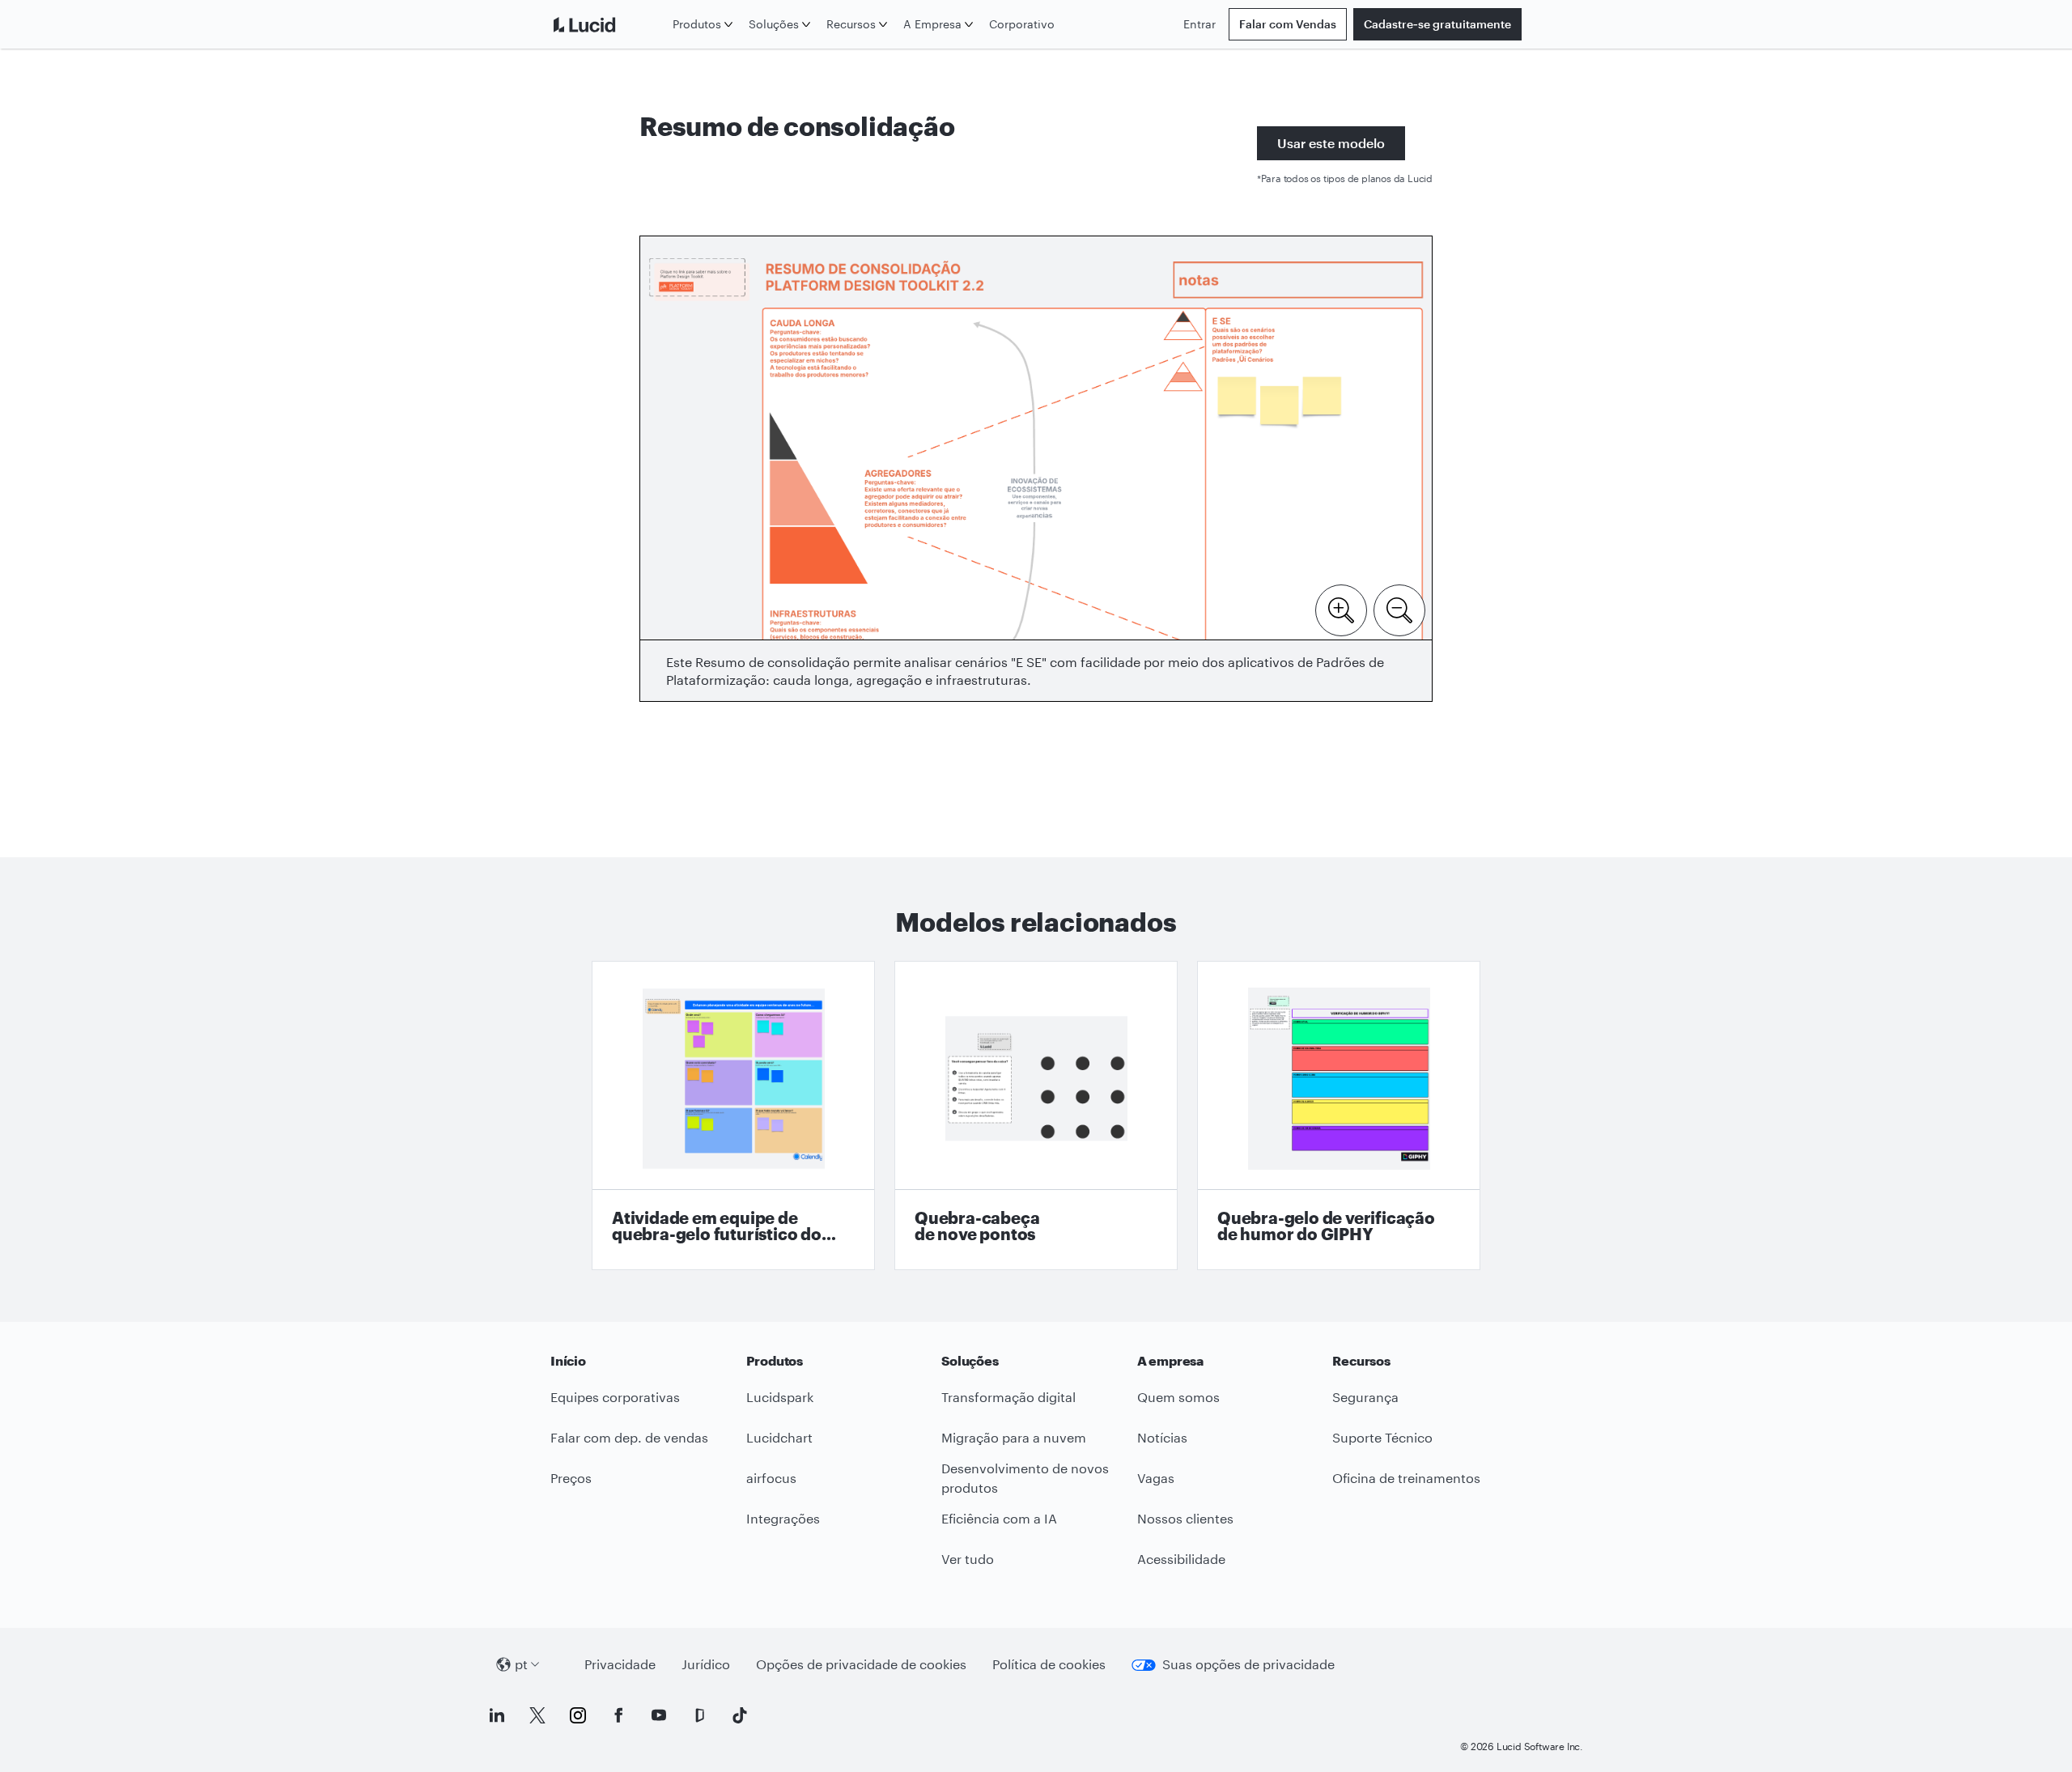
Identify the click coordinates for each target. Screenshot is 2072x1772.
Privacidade (620, 1664)
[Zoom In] (1341, 609)
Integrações (783, 1518)
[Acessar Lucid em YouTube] (659, 1715)
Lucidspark (780, 1397)
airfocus (771, 1478)
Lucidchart (779, 1437)
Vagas (1156, 1478)
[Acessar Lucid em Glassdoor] (699, 1715)
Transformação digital (1008, 1397)
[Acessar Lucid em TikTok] (740, 1715)
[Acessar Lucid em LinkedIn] (497, 1715)
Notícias (1162, 1437)
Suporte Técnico (1382, 1437)
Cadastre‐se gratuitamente (1437, 24)
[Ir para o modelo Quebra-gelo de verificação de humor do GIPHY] (1339, 1115)
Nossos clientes (1185, 1518)
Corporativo (1022, 24)
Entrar (1199, 24)
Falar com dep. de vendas (629, 1437)
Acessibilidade (1181, 1559)
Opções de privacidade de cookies (861, 1664)
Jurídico (706, 1664)
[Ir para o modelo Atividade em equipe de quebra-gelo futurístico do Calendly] (733, 1115)
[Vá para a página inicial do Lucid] (608, 24)
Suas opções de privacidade (1248, 1664)
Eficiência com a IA (999, 1518)
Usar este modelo (1331, 143)
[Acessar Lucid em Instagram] (578, 1715)
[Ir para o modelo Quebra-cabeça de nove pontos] (1036, 1115)
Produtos (697, 24)
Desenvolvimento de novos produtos (1025, 1478)
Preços (571, 1478)
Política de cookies (1049, 1664)
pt (521, 1664)
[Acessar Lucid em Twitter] (537, 1715)
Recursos (851, 24)
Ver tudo (968, 1559)
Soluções (774, 24)
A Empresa (932, 24)
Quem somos (1178, 1397)
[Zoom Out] (1399, 609)
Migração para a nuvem (1014, 1437)
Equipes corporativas (615, 1397)
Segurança (1365, 1397)
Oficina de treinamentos (1406, 1478)
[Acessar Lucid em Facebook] (618, 1715)
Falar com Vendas (1288, 24)
